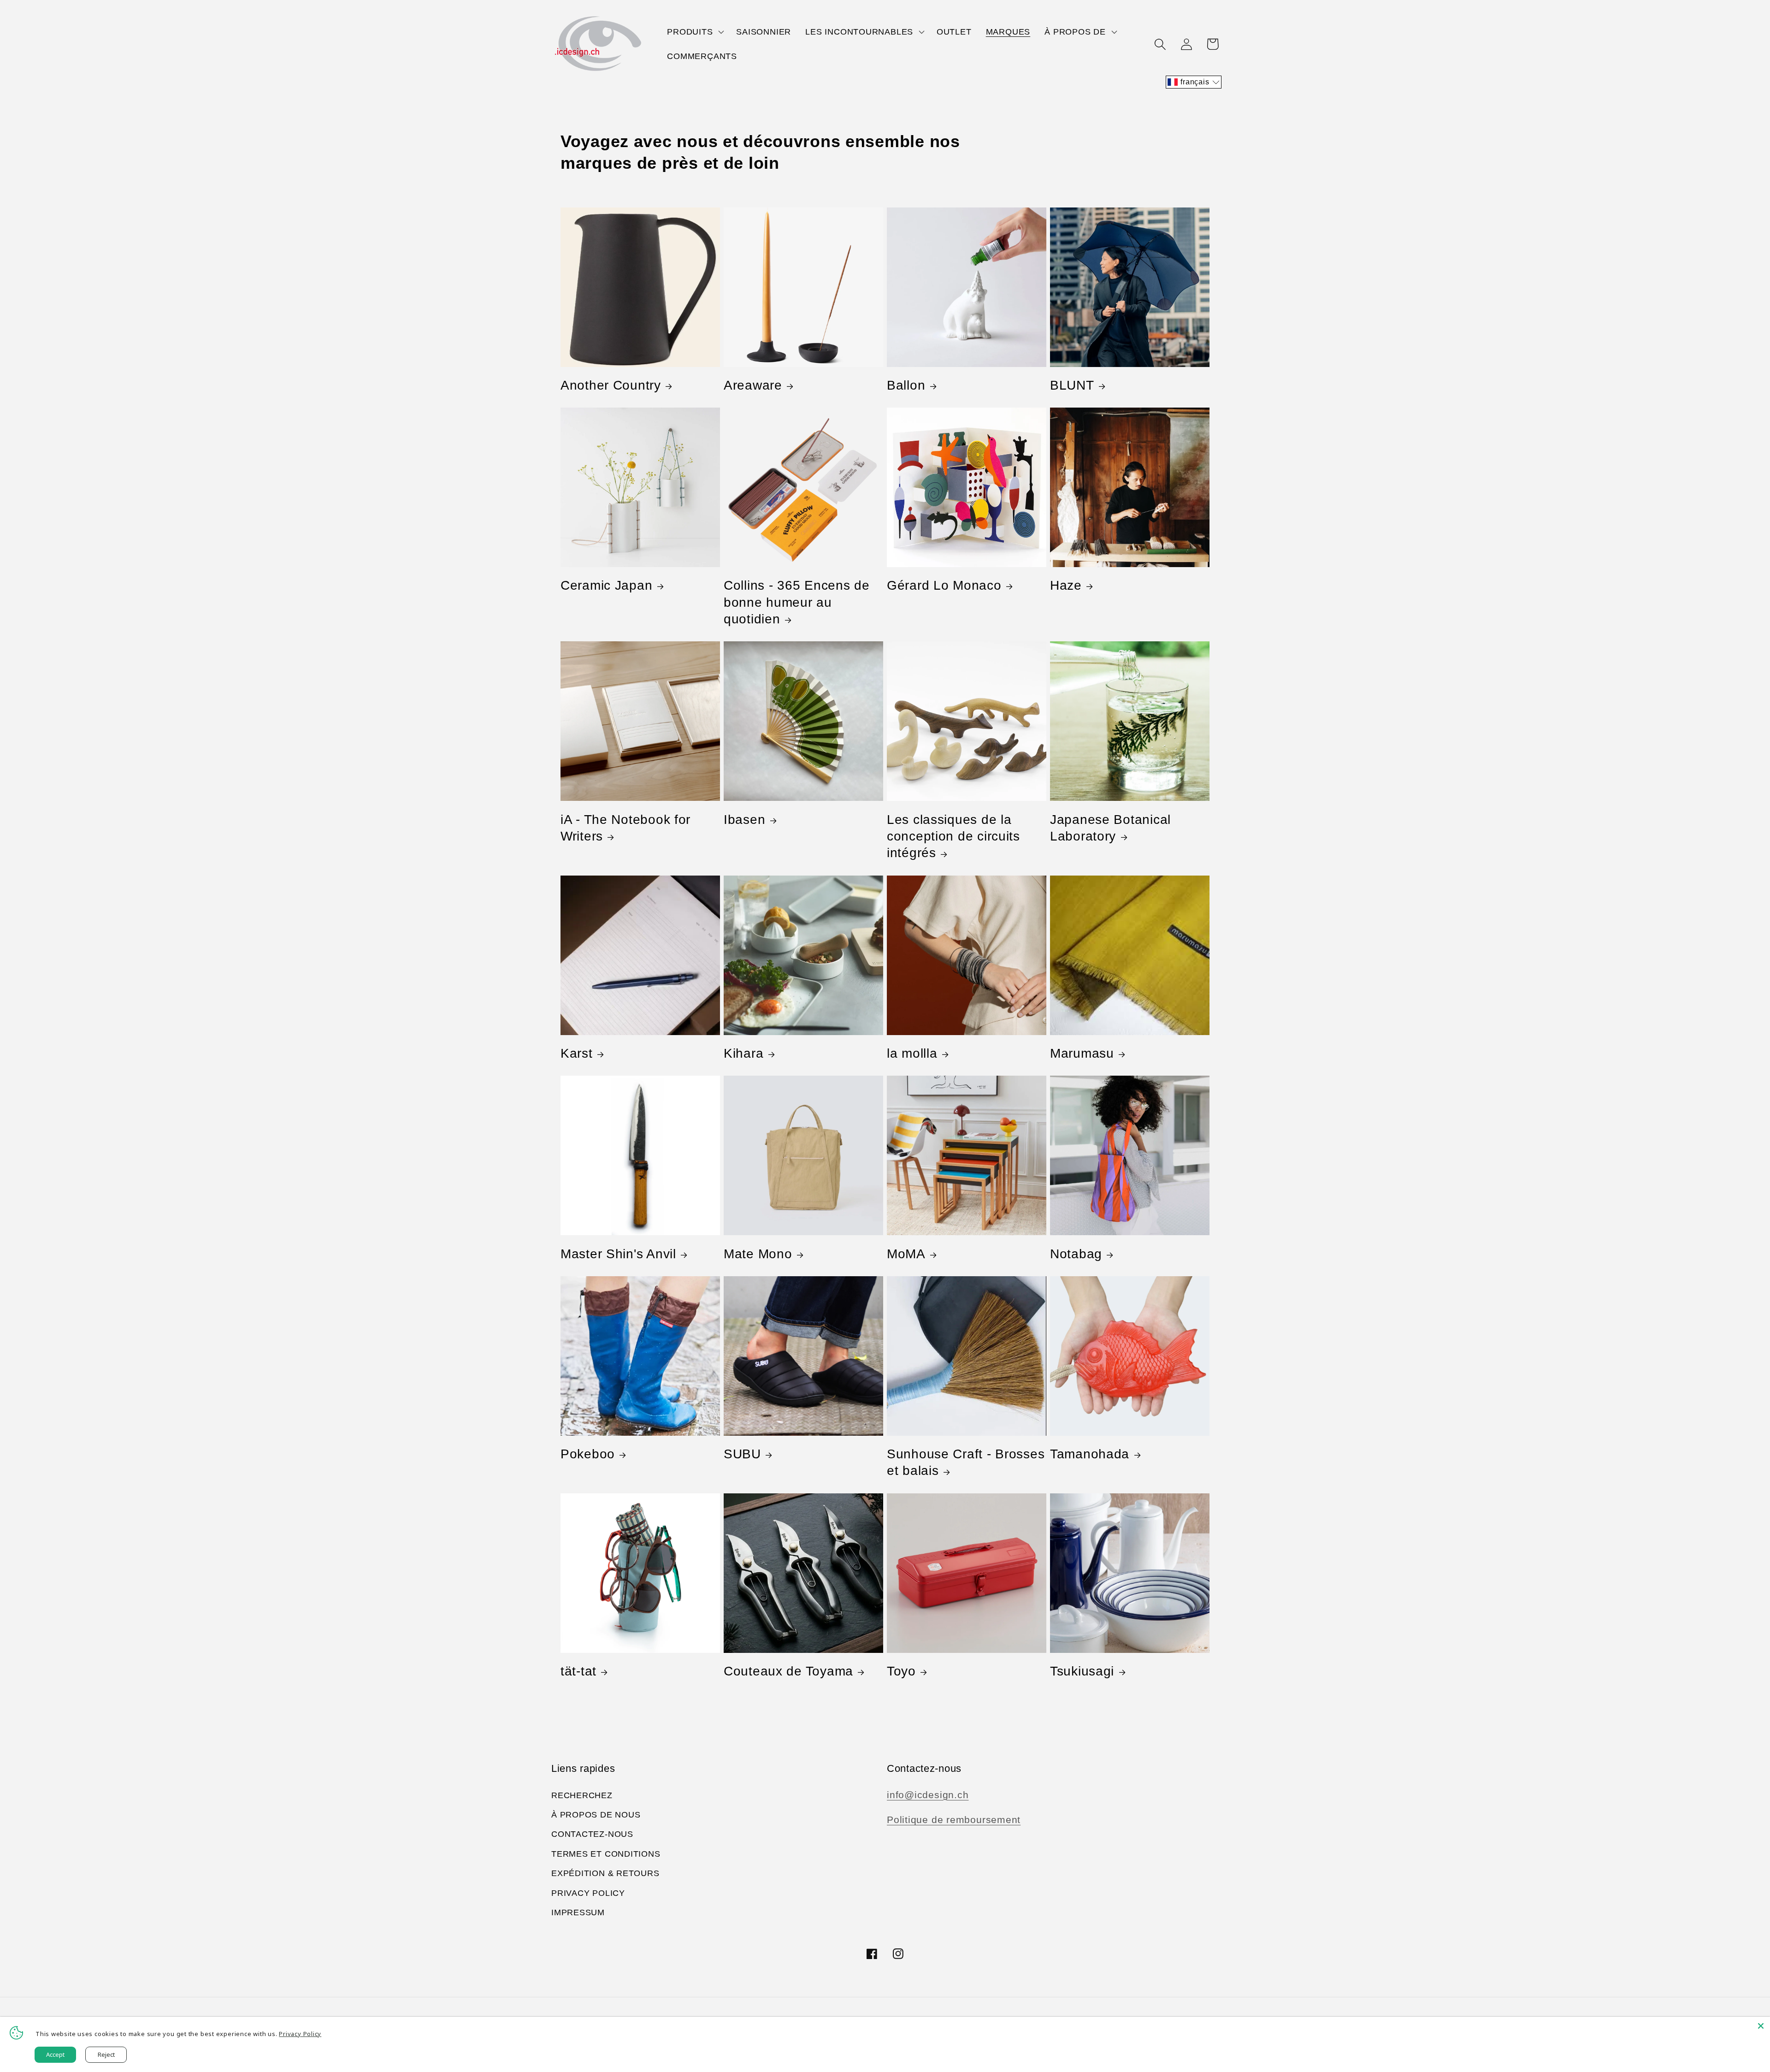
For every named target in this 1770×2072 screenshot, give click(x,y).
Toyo (901, 1671)
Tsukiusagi (1082, 1671)
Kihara (743, 1053)
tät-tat (578, 1671)
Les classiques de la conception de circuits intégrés (953, 836)
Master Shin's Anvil (618, 1254)
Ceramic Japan (606, 585)
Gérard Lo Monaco (944, 585)
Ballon (906, 385)
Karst (577, 1053)
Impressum (578, 1912)
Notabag (1076, 1254)
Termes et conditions (606, 1854)
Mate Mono (758, 1254)
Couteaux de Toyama (788, 1671)
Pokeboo (588, 1454)
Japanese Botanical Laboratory (1110, 828)
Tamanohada (1090, 1454)
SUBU (742, 1454)
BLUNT (1072, 385)
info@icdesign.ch (928, 1795)
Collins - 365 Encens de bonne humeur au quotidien (797, 602)
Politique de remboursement (954, 1820)
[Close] (1761, 2026)
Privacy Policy (588, 1893)
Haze (1066, 585)
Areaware (753, 385)
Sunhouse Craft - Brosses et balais (966, 1462)
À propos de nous (596, 1815)
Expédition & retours (605, 1873)
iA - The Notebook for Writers (625, 828)
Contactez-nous (592, 1834)
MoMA (906, 1254)
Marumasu (1082, 1053)
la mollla (912, 1053)
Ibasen (744, 820)
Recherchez (582, 1795)
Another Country (611, 385)
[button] (695, 32)
